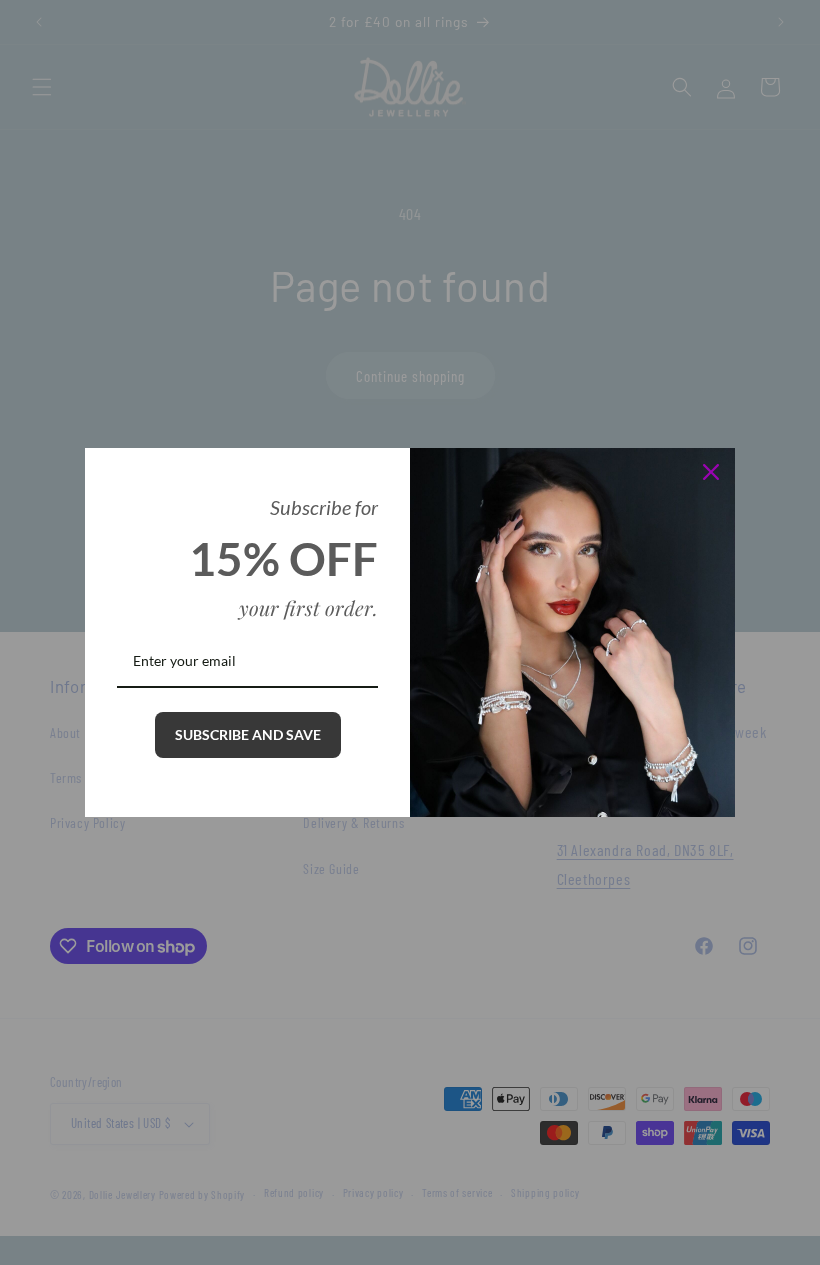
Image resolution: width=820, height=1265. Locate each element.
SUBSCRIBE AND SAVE (248, 734)
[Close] (711, 472)
